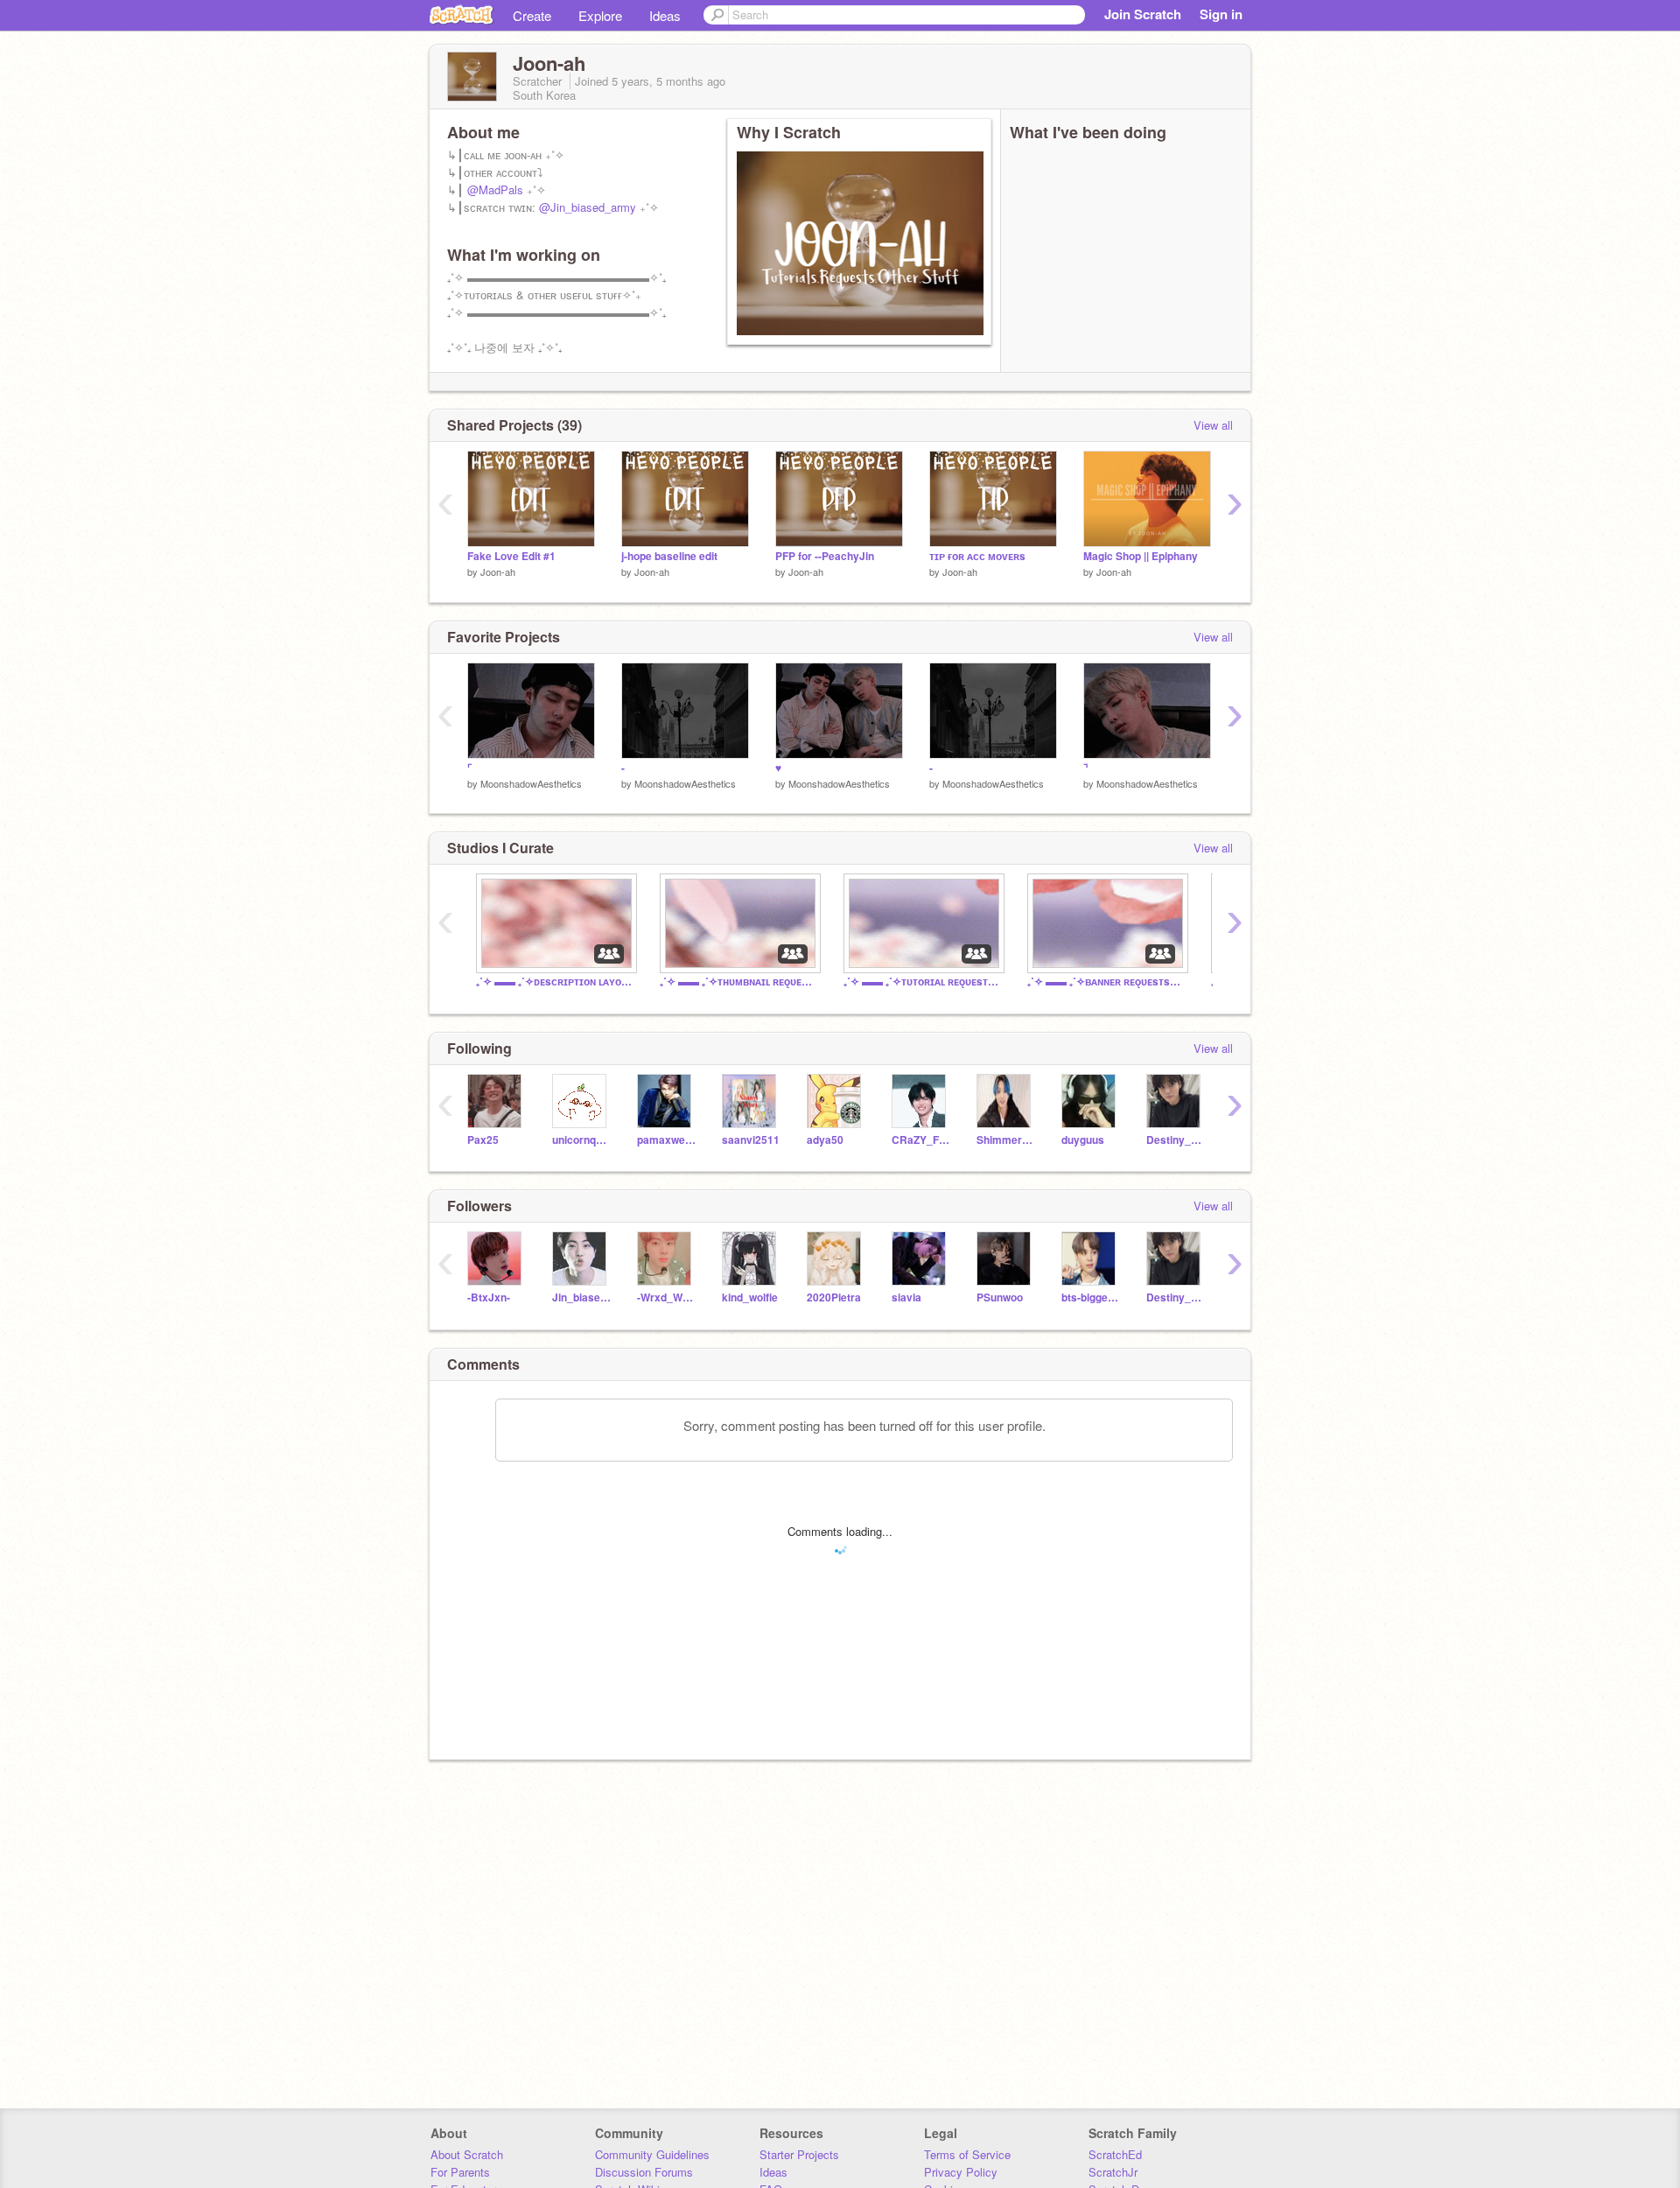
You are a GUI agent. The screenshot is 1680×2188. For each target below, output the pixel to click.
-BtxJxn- (489, 1297)
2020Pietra (834, 1297)
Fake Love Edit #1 (511, 556)
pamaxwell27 (666, 1140)
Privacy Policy (961, 2172)
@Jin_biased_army (588, 207)
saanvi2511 (751, 1140)
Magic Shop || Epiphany (1141, 556)
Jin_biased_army (581, 1297)
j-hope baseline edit (669, 556)
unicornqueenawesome (581, 1140)
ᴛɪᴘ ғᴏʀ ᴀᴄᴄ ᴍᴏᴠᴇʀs (977, 556)
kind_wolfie (750, 1297)
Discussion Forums (644, 2172)
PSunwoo (1000, 1297)
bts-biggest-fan (1091, 1297)
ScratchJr (1113, 2172)
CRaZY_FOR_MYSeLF (921, 1140)
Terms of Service (967, 2154)
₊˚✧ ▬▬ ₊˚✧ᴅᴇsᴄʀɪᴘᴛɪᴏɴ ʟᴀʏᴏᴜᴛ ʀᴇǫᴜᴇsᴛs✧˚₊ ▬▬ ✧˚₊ (555, 982)
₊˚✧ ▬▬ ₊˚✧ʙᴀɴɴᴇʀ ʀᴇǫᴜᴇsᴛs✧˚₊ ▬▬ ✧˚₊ (1106, 982)
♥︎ (778, 768)
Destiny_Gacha (1176, 1140)
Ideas (665, 15)
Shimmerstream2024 (1006, 1140)
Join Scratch (1143, 14)
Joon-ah (498, 572)
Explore (600, 15)
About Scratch (467, 2154)
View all (1213, 425)
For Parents (460, 2172)
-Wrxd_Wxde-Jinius (666, 1297)
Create (532, 15)
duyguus (1083, 1140)
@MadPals (495, 189)
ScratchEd (1115, 2154)
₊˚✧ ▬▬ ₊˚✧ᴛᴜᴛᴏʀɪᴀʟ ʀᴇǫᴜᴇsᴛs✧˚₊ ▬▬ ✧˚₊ (922, 982)
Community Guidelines (652, 2154)
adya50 (825, 1140)
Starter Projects (799, 2154)
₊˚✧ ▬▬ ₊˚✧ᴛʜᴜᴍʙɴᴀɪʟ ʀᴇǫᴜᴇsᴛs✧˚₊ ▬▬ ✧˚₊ (738, 982)
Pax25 (483, 1140)
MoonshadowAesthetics (531, 783)
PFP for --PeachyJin (825, 556)
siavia (906, 1297)
